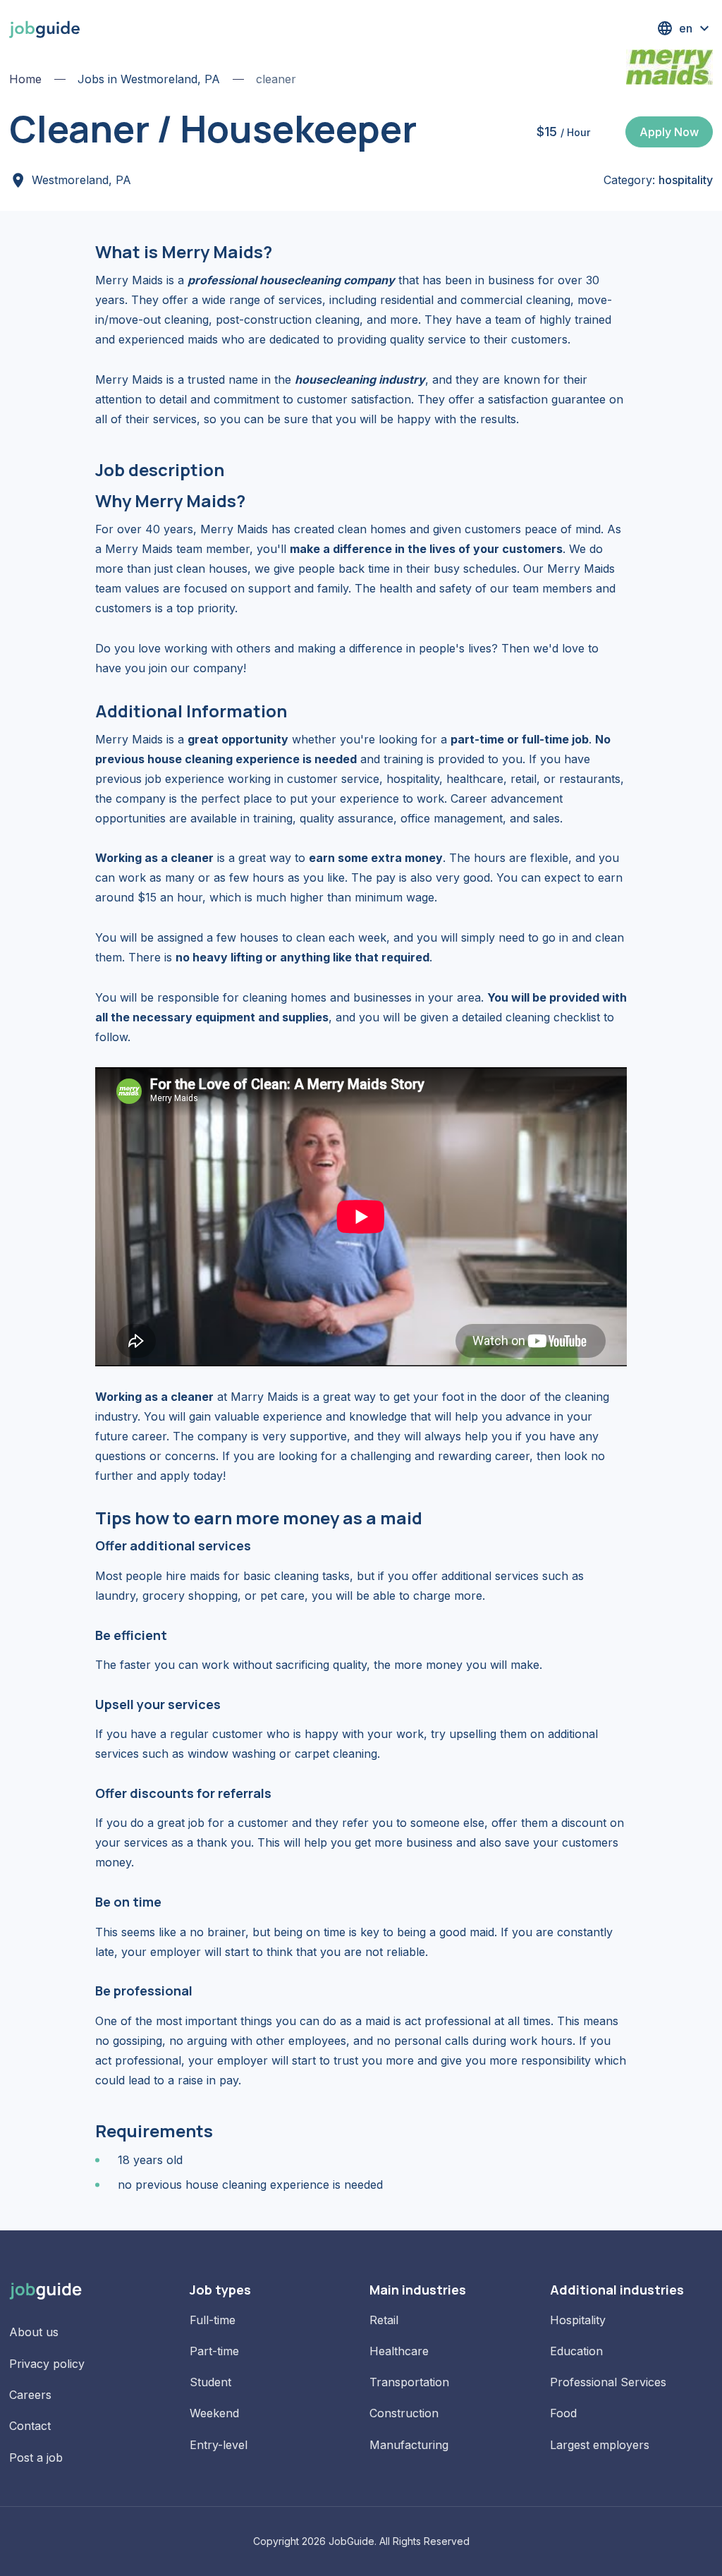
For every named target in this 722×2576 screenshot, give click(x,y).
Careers (30, 2395)
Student (210, 2382)
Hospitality (578, 2320)
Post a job (36, 2457)
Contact (30, 2426)
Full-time (213, 2320)
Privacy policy (47, 2364)
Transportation (409, 2382)
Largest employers (600, 2445)
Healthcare (399, 2351)
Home (25, 79)
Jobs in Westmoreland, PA (149, 79)
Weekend (214, 2413)
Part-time (214, 2351)
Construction (404, 2413)
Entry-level (219, 2445)
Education (576, 2351)
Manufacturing (409, 2445)
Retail (384, 2320)
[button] (685, 28)
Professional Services (608, 2382)
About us (34, 2332)
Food (563, 2413)
